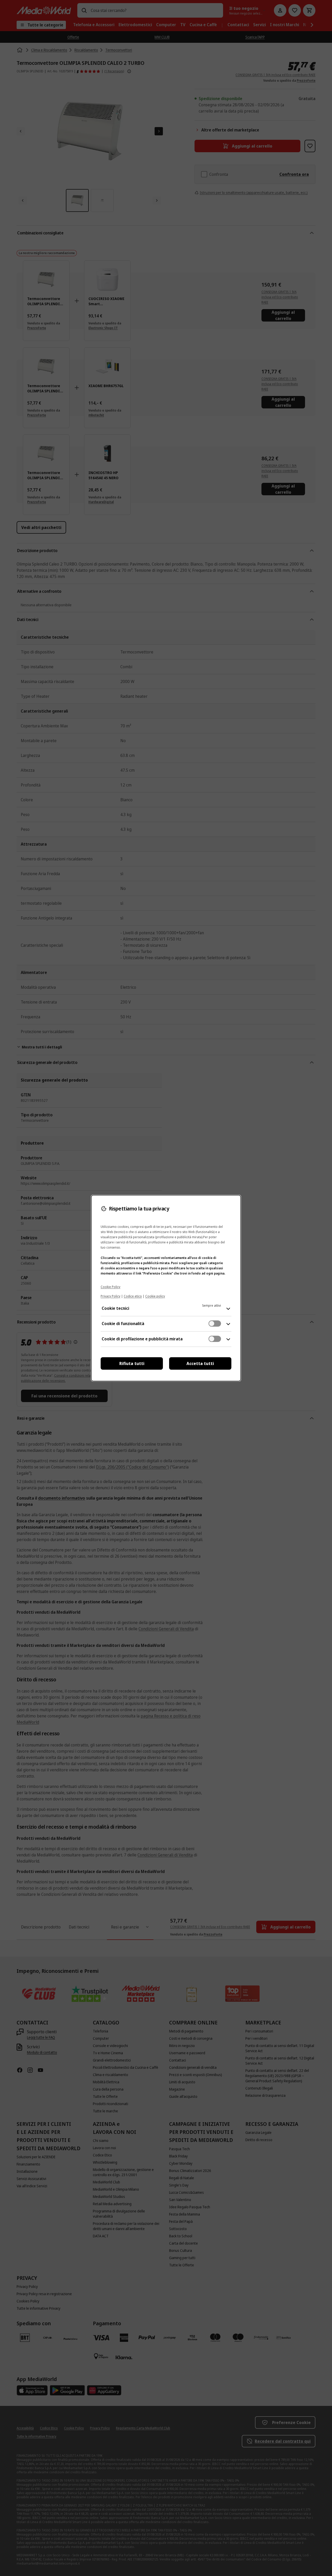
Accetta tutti (200, 1363)
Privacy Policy (110, 1296)
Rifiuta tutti (132, 1363)
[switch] (215, 1324)
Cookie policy (155, 1296)
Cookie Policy (110, 1287)
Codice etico (133, 1296)
